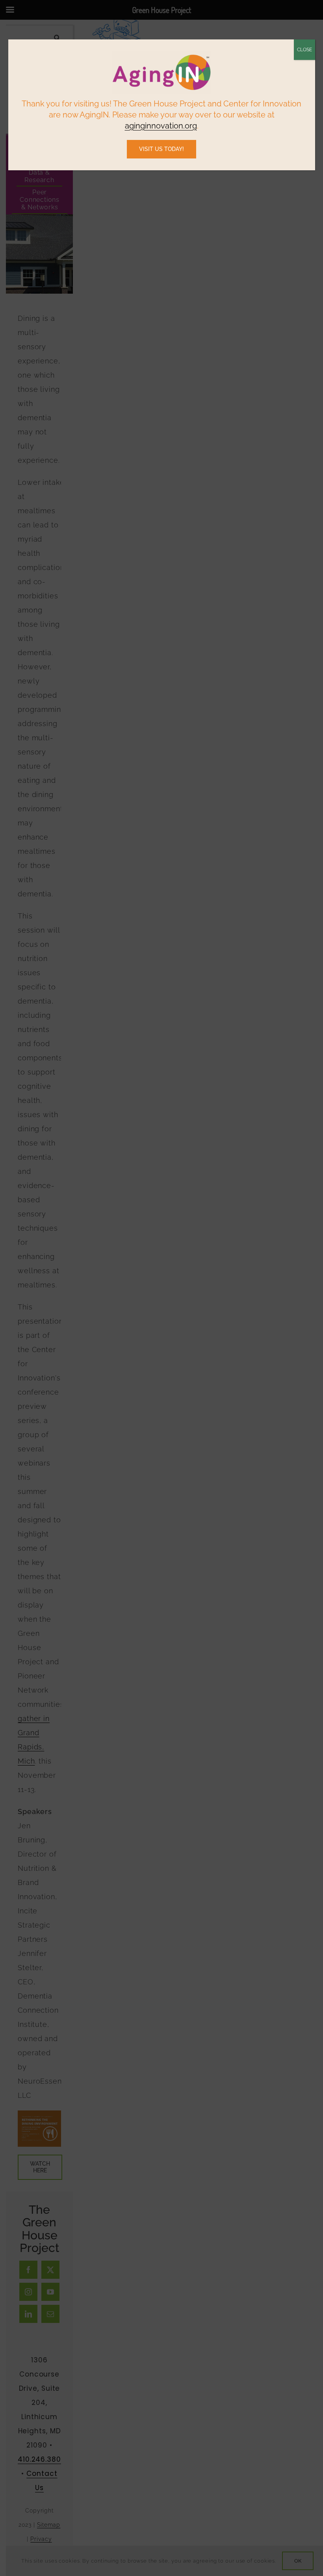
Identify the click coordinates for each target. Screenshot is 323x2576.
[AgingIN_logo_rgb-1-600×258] (161, 54)
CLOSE (304, 50)
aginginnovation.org (161, 126)
